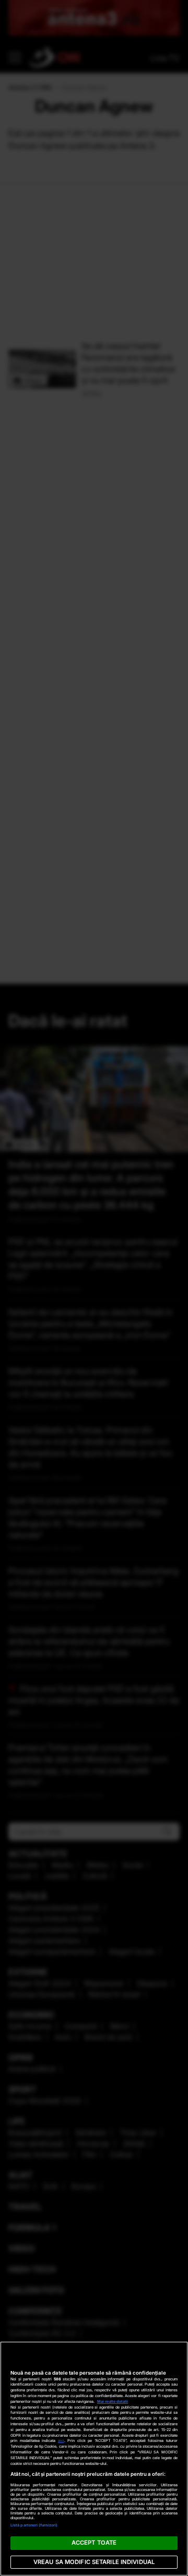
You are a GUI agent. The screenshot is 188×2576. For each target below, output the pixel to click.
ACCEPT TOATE (94, 2543)
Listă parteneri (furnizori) (34, 2525)
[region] (94, 2459)
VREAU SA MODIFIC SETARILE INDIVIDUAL (94, 2562)
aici (61, 2441)
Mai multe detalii (113, 2402)
